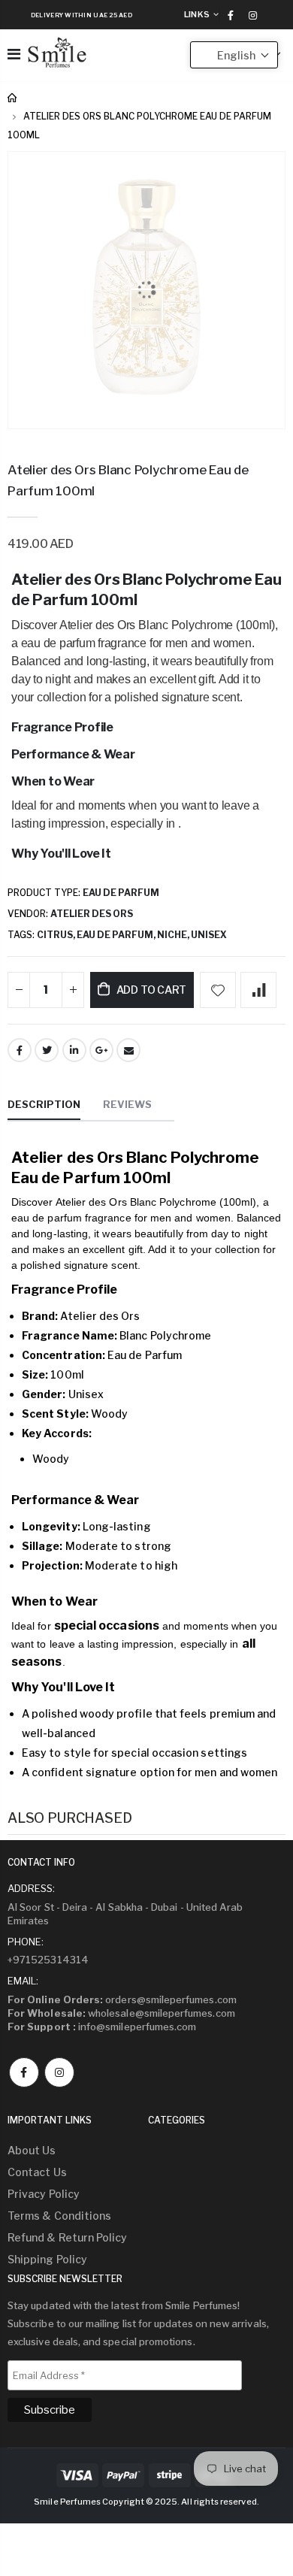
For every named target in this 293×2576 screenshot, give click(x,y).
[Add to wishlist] (218, 990)
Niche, (174, 935)
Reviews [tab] (127, 1104)
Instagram (59, 2072)
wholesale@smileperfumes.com (121, 2013)
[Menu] (14, 54)
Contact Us (37, 2172)
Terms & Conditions (59, 2216)
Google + (101, 1050)
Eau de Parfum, (117, 935)
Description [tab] (44, 1104)
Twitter (47, 1050)
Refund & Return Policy (67, 2237)
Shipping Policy (47, 2259)
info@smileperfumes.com (102, 2027)
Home (13, 98)
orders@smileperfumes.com (122, 1999)
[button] (234, 55)
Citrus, (57, 935)
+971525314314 (48, 1960)
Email (128, 1050)
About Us (32, 2150)
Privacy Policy (44, 2194)
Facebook (20, 1050)
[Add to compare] (258, 990)
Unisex (209, 935)
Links (197, 14)
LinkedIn (74, 1050)
